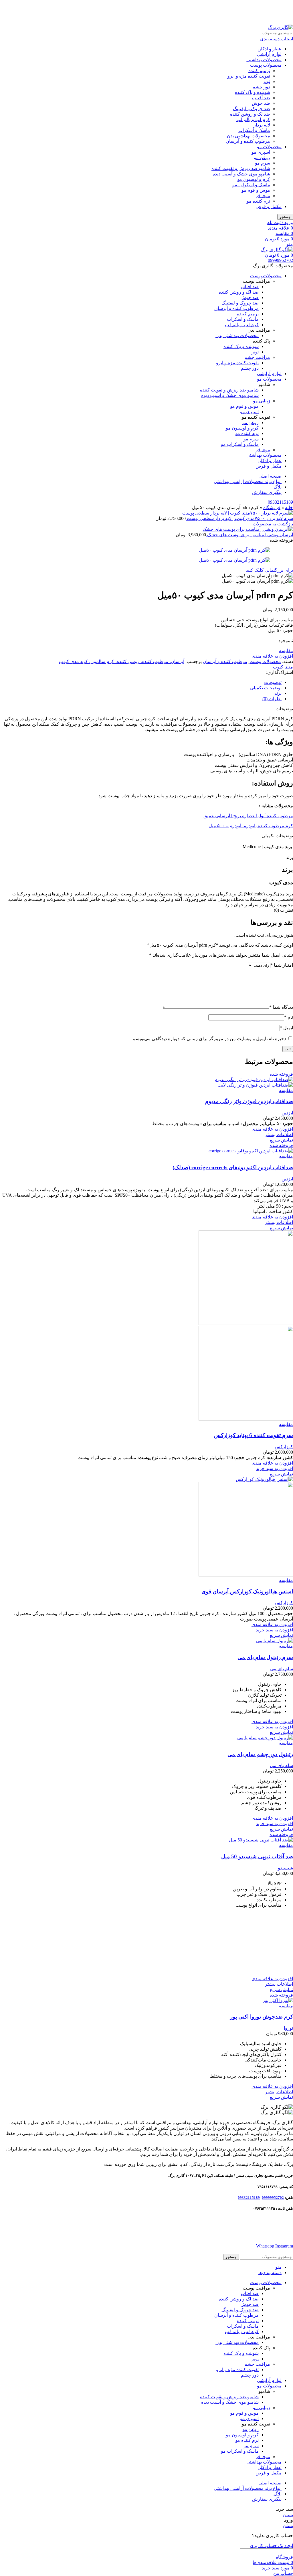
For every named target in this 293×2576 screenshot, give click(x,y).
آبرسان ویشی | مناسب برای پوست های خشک (250, 535)
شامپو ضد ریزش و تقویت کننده (241, 168)
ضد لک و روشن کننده (250, 114)
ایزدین (287, 1113)
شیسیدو (285, 1868)
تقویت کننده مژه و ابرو (249, 76)
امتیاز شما (282, 965)
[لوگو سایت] (281, 27)
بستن (288, 2515)
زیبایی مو (262, 401)
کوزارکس (284, 1447)
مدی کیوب (283, 667)
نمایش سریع (281, 1140)
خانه (289, 508)
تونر (267, 81)
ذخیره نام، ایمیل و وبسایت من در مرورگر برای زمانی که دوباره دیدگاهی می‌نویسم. (209, 1039)
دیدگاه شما (281, 1007)
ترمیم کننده (259, 71)
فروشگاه (272, 508)
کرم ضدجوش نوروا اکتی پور (262, 2017)
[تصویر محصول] (255, 1085)
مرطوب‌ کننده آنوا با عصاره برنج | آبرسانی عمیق (248, 816)
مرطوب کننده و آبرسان (248, 141)
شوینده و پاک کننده (253, 92)
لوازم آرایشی (269, 54)
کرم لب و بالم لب (253, 119)
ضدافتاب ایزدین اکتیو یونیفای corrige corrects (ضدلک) (233, 1167)
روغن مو (262, 158)
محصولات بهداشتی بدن (249, 136)
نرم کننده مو (258, 201)
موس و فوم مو (256, 190)
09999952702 (280, 260)
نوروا (288, 2028)
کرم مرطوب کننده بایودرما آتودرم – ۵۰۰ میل (251, 826)
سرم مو (263, 163)
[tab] (141, 682)
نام (289, 1017)
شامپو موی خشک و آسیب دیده (241, 174)
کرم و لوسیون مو (254, 179)
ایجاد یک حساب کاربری (271, 2546)
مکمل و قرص (269, 206)
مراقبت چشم (257, 357)
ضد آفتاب (261, 98)
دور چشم (261, 87)
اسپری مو (261, 152)
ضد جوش (261, 103)
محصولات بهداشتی (264, 60)
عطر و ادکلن (270, 49)
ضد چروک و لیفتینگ (252, 109)
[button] (274, 1468)
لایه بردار (262, 125)
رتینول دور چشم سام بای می (260, 1754)
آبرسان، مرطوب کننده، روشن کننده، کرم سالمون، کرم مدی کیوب (122, 661)
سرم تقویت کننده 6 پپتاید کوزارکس (254, 1435)
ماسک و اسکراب (254, 130)
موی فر (263, 196)
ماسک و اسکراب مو (251, 185)
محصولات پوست (266, 65)
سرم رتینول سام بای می (265, 1657)
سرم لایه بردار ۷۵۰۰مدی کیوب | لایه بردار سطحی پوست (239, 518)
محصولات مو (269, 147)
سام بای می (282, 1669)
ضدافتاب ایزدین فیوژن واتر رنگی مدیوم (249, 1101)
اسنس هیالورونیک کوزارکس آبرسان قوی (247, 1591)
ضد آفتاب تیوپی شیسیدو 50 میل (257, 1856)
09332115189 (280, 502)
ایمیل (286, 1028)
